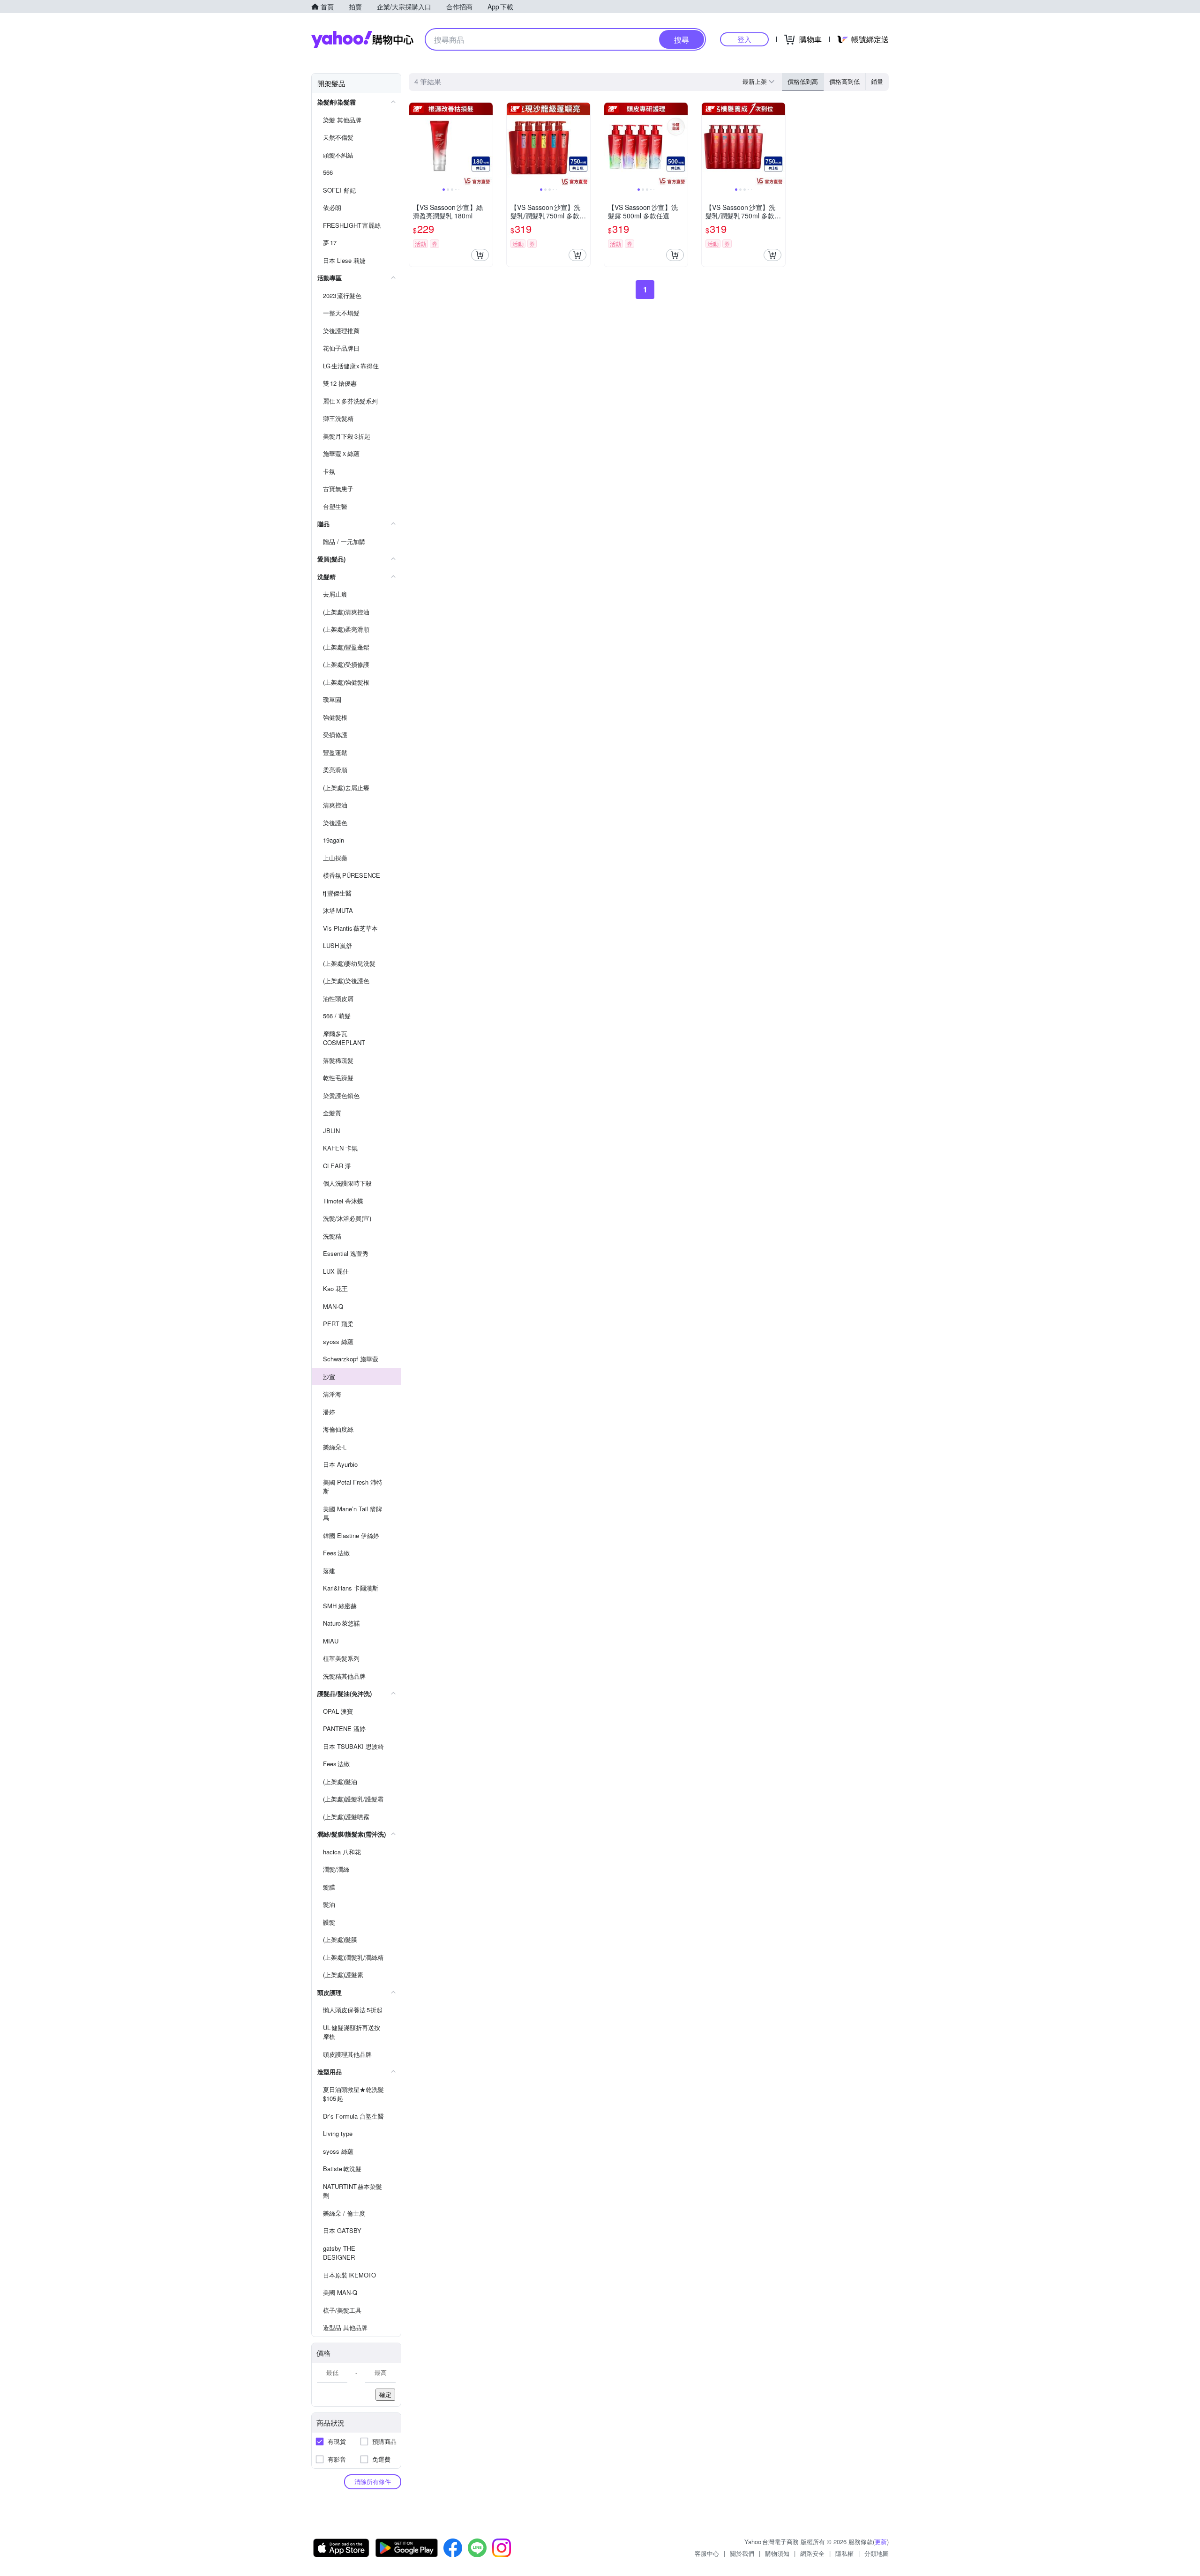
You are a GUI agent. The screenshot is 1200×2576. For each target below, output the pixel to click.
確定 (385, 2394)
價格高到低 (844, 81)
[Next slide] (487, 144)
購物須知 (777, 2553)
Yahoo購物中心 (362, 39)
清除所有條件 (373, 2482)
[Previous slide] (415, 144)
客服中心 (707, 2553)
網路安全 (812, 2553)
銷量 (877, 81)
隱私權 (844, 2553)
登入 (744, 39)
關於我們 (742, 2553)
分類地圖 (877, 2553)
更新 (881, 2542)
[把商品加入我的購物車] (480, 255)
